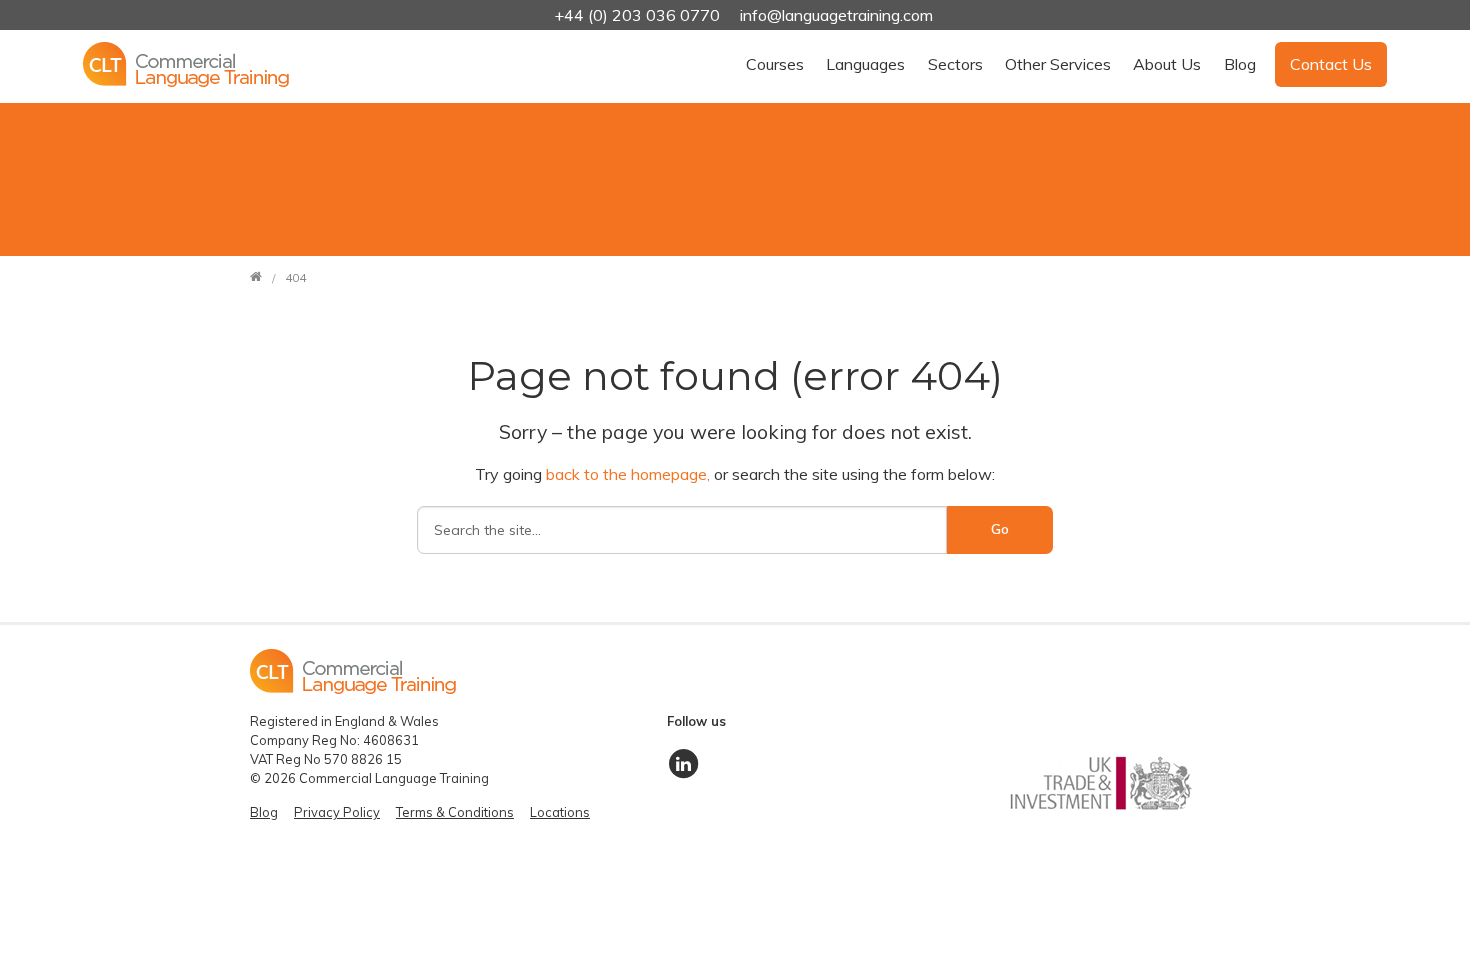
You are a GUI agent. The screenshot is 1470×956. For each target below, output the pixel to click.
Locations (560, 812)
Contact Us (1331, 64)
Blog (1240, 64)
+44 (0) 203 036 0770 (639, 15)
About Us (1167, 64)
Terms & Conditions (455, 812)
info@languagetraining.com (836, 15)
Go (1000, 529)
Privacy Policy (337, 812)
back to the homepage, (630, 474)
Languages (865, 64)
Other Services (1058, 64)
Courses (775, 64)
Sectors (955, 64)
